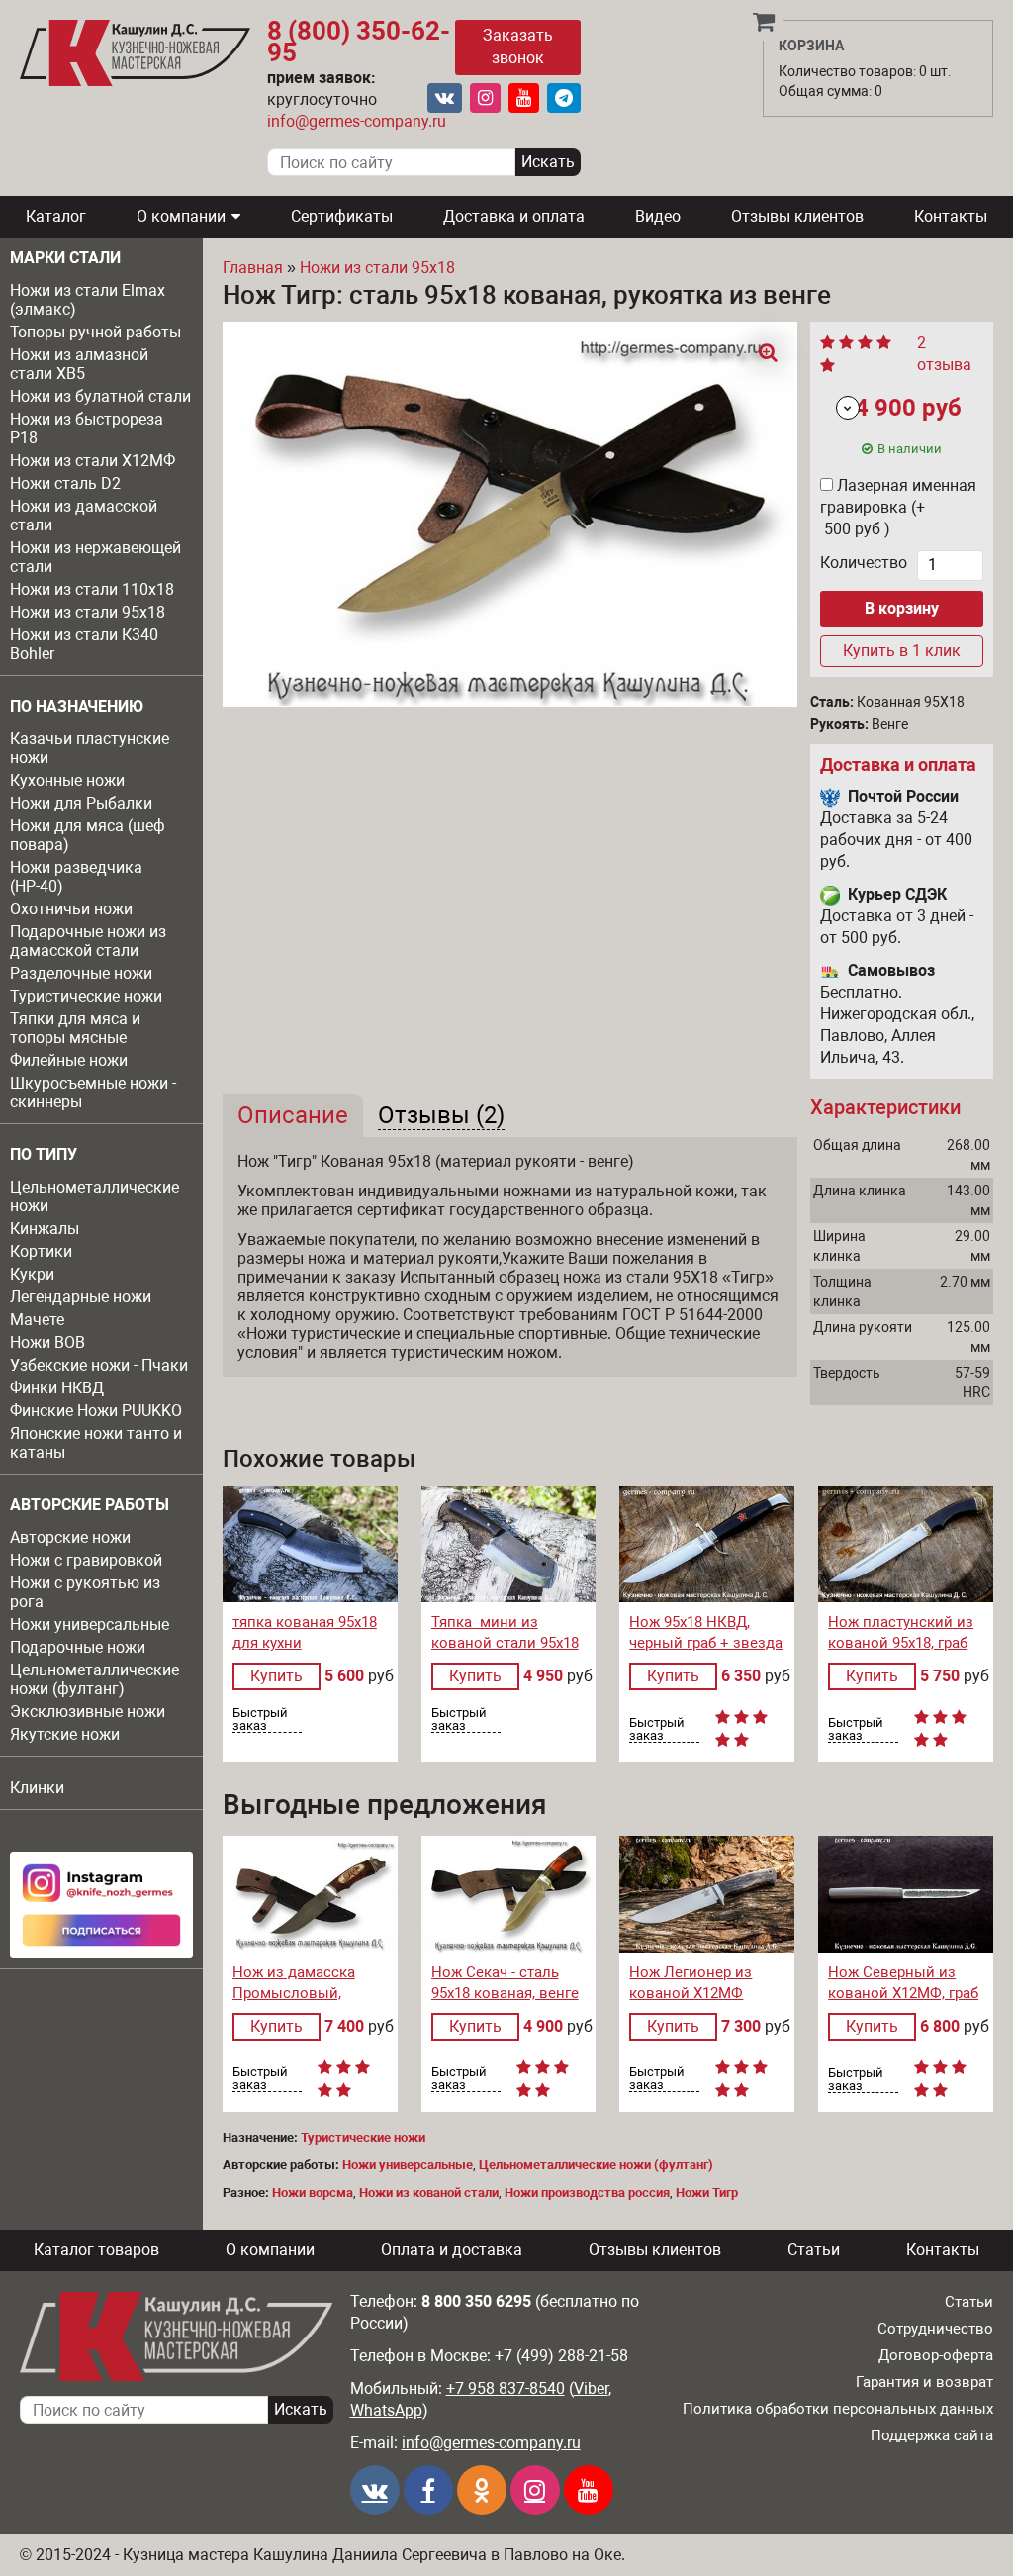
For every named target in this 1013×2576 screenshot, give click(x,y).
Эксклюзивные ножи (88, 1712)
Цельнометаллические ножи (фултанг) (94, 1679)
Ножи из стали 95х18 (88, 612)
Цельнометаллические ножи (94, 1196)
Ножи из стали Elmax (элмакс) (88, 300)
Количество (864, 563)
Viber (591, 2388)
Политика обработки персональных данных (838, 2409)
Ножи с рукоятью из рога (85, 1592)
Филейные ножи (69, 1060)
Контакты (951, 216)
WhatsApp (386, 2410)
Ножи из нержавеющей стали (95, 557)
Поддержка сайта (932, 2435)
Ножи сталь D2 (65, 483)
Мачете (37, 1320)
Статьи (814, 2250)
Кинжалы (45, 1229)
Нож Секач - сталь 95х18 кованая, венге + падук (505, 1993)
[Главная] (135, 53)
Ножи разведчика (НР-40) (76, 877)
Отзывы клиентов (797, 216)
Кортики (41, 1251)
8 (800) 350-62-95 (359, 42)
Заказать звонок (518, 47)
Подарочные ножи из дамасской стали (88, 941)
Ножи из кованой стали (429, 2193)
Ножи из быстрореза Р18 (87, 429)
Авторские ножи (70, 1537)
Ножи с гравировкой (86, 1560)
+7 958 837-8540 (506, 2388)
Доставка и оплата (514, 216)
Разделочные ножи (81, 973)
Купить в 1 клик (902, 651)
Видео (658, 216)
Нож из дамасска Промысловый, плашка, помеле (294, 1993)
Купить (276, 1676)
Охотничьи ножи (71, 909)
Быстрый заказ (260, 1719)
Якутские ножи (65, 1734)
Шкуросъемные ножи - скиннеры (93, 1093)
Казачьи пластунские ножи (90, 748)
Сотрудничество (935, 2329)
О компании (181, 216)
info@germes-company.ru (357, 121)
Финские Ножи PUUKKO (96, 1411)
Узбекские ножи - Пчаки (99, 1365)
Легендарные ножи (81, 1297)
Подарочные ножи (78, 1647)
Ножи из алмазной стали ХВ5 (79, 364)
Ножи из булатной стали (100, 396)
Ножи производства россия (587, 2193)
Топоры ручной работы (95, 332)
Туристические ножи (86, 996)
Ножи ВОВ (47, 1342)
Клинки (37, 1788)
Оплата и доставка (452, 2250)
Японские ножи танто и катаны (96, 1443)
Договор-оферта (936, 2355)
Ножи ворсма (313, 2193)
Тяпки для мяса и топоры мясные (75, 1028)
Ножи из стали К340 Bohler (84, 644)
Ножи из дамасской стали (84, 516)
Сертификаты (342, 216)
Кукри (32, 1274)
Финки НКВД (57, 1388)
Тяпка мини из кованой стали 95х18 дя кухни (505, 1643)
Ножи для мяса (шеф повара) (88, 835)
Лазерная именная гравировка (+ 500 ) (898, 507)
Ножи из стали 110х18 (92, 589)
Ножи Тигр (707, 2193)
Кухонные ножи (67, 780)
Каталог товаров (96, 2250)
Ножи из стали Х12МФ (92, 461)
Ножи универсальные (90, 1624)
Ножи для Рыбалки (81, 803)
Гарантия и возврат (924, 2382)
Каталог (56, 216)
